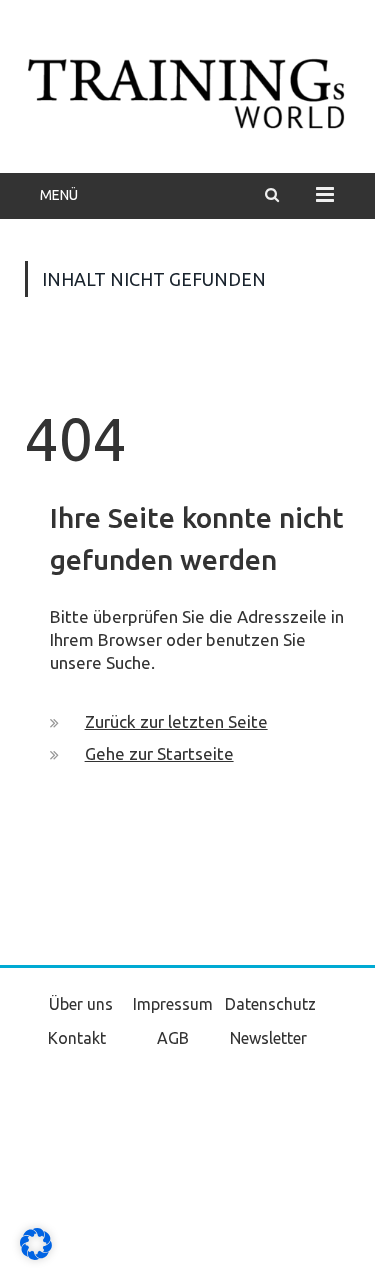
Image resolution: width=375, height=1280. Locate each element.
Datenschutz (270, 1004)
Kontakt (77, 1038)
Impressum (173, 1004)
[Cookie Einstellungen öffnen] (36, 1255)
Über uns (81, 1004)
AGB (173, 1038)
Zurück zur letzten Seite (176, 721)
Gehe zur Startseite (159, 753)
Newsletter (268, 1038)
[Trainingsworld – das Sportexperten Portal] (187, 90)
